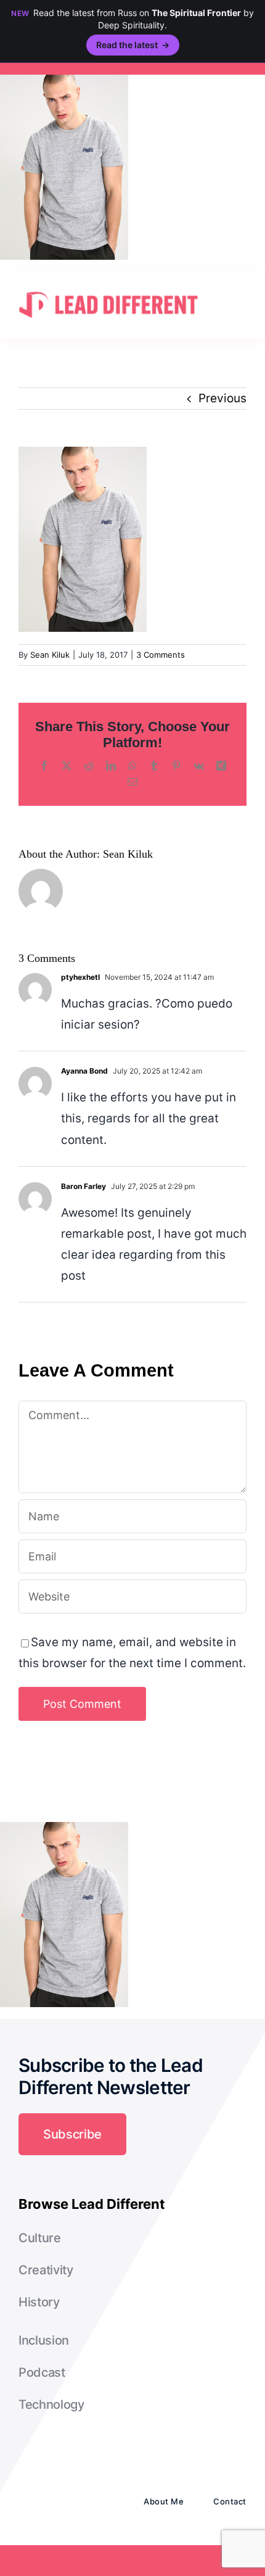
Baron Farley (84, 1186)
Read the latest (133, 45)
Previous (222, 398)
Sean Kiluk (50, 655)
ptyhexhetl (80, 977)
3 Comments (161, 655)
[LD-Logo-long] (108, 290)
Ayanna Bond (84, 1071)
